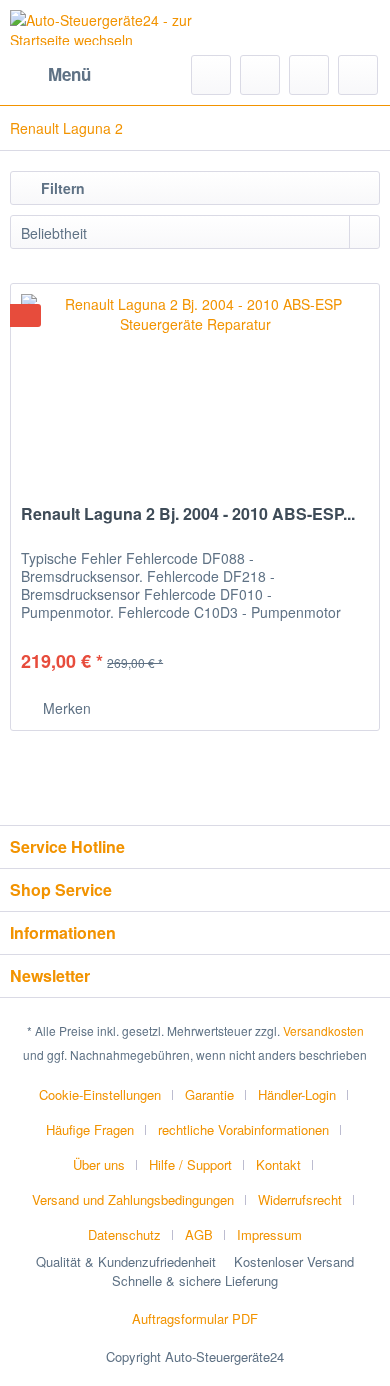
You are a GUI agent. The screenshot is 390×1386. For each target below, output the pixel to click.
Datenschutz (124, 1234)
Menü (69, 74)
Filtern (61, 188)
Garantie (209, 1094)
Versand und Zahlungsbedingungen (133, 1199)
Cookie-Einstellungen (100, 1094)
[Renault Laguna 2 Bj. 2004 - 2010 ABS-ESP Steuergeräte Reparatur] (195, 384)
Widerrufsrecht (300, 1199)
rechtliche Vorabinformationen (243, 1129)
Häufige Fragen (90, 1129)
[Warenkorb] (358, 75)
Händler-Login (297, 1094)
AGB (199, 1234)
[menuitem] (50, 75)
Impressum (269, 1234)
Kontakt (278, 1164)
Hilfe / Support (190, 1164)
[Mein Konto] (309, 75)
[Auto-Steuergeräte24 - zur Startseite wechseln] (102, 27)
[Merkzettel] (260, 75)
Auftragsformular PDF (195, 1318)
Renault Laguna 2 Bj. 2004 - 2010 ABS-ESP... (188, 514)
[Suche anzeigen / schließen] (211, 75)
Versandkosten (323, 1030)
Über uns (99, 1164)
